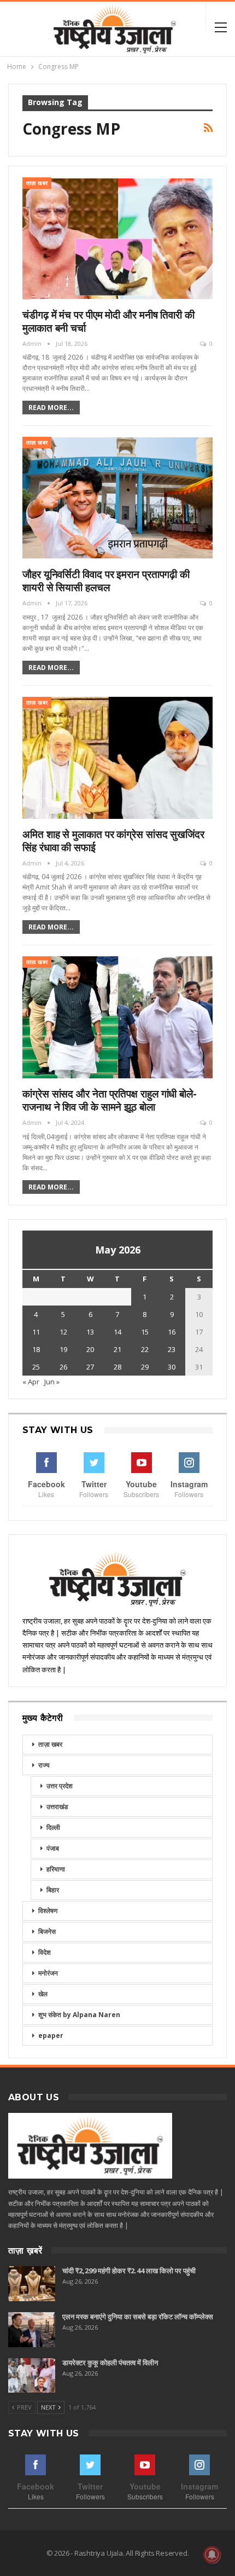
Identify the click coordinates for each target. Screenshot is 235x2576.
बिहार (53, 1890)
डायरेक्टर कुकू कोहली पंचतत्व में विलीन (110, 2363)
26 (63, 1367)
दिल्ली (53, 1827)
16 (172, 1332)
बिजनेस (47, 1931)
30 (172, 1367)
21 (117, 1349)
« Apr (31, 1382)
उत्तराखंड (57, 1807)
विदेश (45, 1952)
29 (145, 1367)
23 (172, 1349)
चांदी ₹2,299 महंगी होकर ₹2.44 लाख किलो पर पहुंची (129, 2271)
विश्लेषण (48, 1911)
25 (36, 1367)
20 (90, 1349)
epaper (51, 2035)
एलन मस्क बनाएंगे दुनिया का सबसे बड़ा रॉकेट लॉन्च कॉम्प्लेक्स (138, 2317)
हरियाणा (56, 1869)
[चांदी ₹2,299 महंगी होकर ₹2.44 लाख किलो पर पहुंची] (32, 2284)
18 (36, 1349)
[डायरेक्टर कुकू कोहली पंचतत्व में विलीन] (32, 2376)
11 (36, 1332)
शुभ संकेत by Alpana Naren (79, 2015)
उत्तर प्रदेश (60, 1786)
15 (145, 1332)
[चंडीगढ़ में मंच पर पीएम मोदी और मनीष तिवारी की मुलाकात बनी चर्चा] (117, 238)
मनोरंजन (48, 1973)
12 (63, 1332)
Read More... (51, 408)
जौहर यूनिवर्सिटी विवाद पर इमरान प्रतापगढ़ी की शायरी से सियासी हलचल (106, 581)
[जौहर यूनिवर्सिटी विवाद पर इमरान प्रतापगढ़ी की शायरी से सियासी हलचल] (117, 498)
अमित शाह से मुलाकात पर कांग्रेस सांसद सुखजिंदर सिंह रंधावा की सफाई (113, 841)
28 (117, 1367)
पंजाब (53, 1848)
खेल (43, 1994)
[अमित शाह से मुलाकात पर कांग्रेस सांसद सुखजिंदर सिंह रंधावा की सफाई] (117, 758)
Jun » (52, 1382)
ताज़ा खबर (37, 183)
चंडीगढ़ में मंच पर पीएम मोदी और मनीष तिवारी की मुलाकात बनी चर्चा (108, 321)
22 (145, 1349)
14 (117, 1332)
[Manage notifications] (212, 2555)
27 (90, 1367)
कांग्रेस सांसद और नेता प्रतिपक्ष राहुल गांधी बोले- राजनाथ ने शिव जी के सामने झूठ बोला (110, 1100)
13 (90, 1332)
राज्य (44, 1765)
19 (63, 1349)
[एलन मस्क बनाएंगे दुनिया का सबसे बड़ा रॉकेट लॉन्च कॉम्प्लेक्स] (32, 2330)
